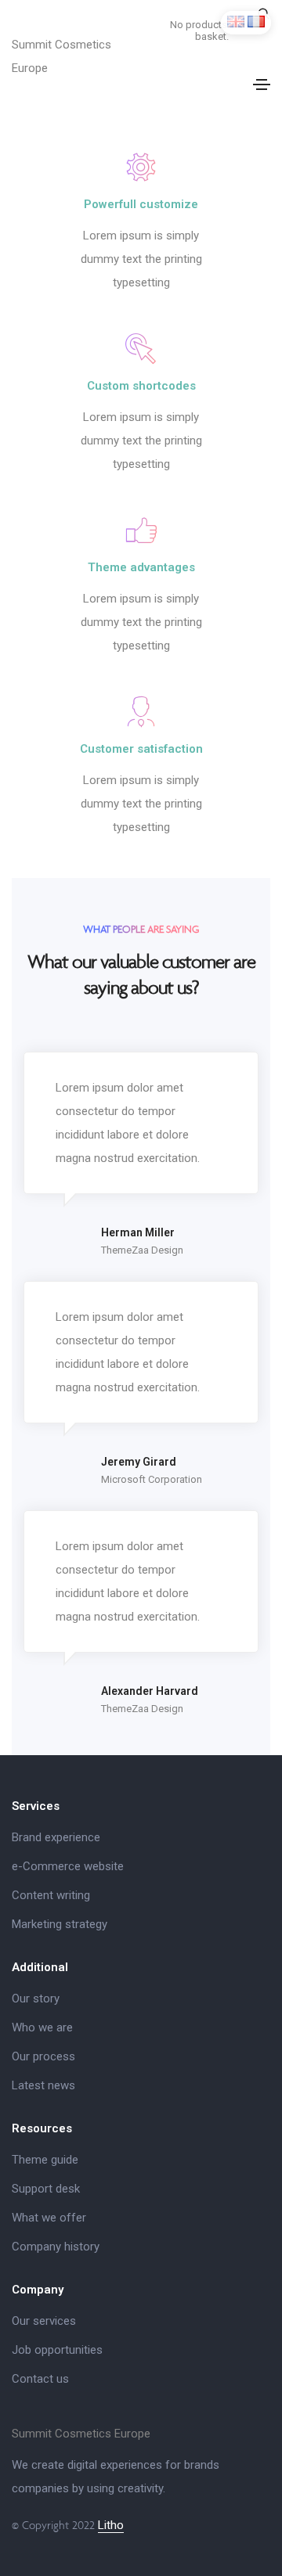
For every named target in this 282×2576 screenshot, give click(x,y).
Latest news (43, 2085)
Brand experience (56, 1837)
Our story (36, 1999)
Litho (111, 2525)
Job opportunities (57, 2350)
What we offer (49, 2218)
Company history (56, 2247)
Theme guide (45, 2160)
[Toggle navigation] (262, 85)
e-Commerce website (68, 1866)
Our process (43, 2056)
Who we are (42, 2027)
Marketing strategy (60, 1924)
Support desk (46, 2189)
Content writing (51, 1895)
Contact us (40, 2379)
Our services (44, 2321)
